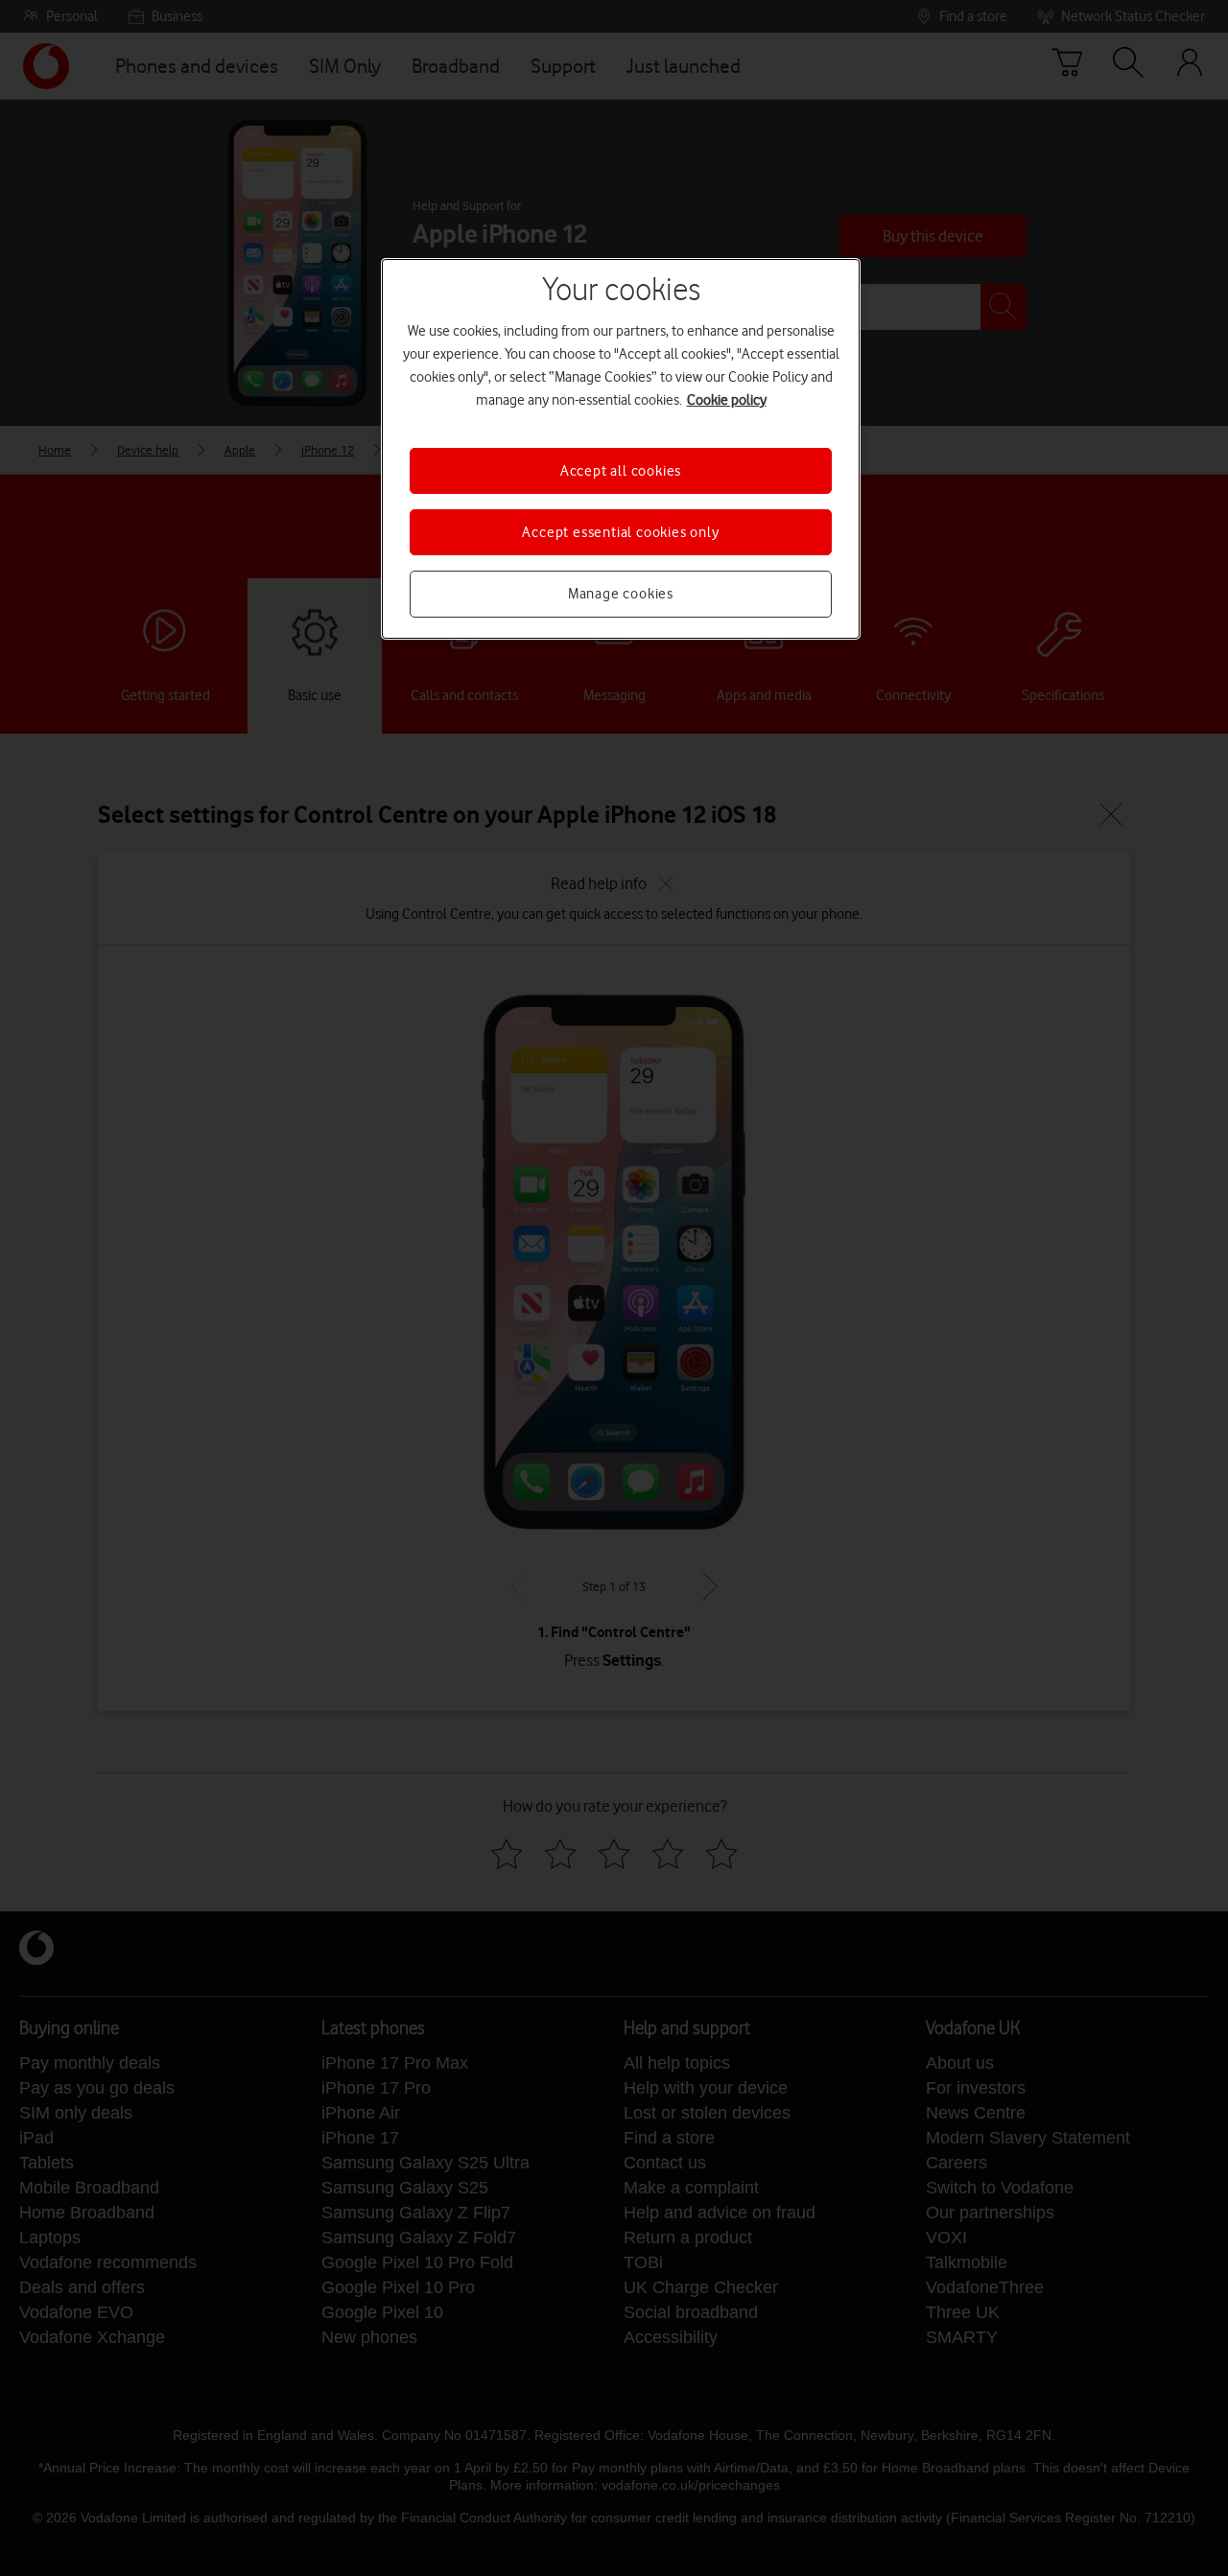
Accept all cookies (621, 471)
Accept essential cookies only (620, 532)
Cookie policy (727, 400)
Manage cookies (621, 594)
